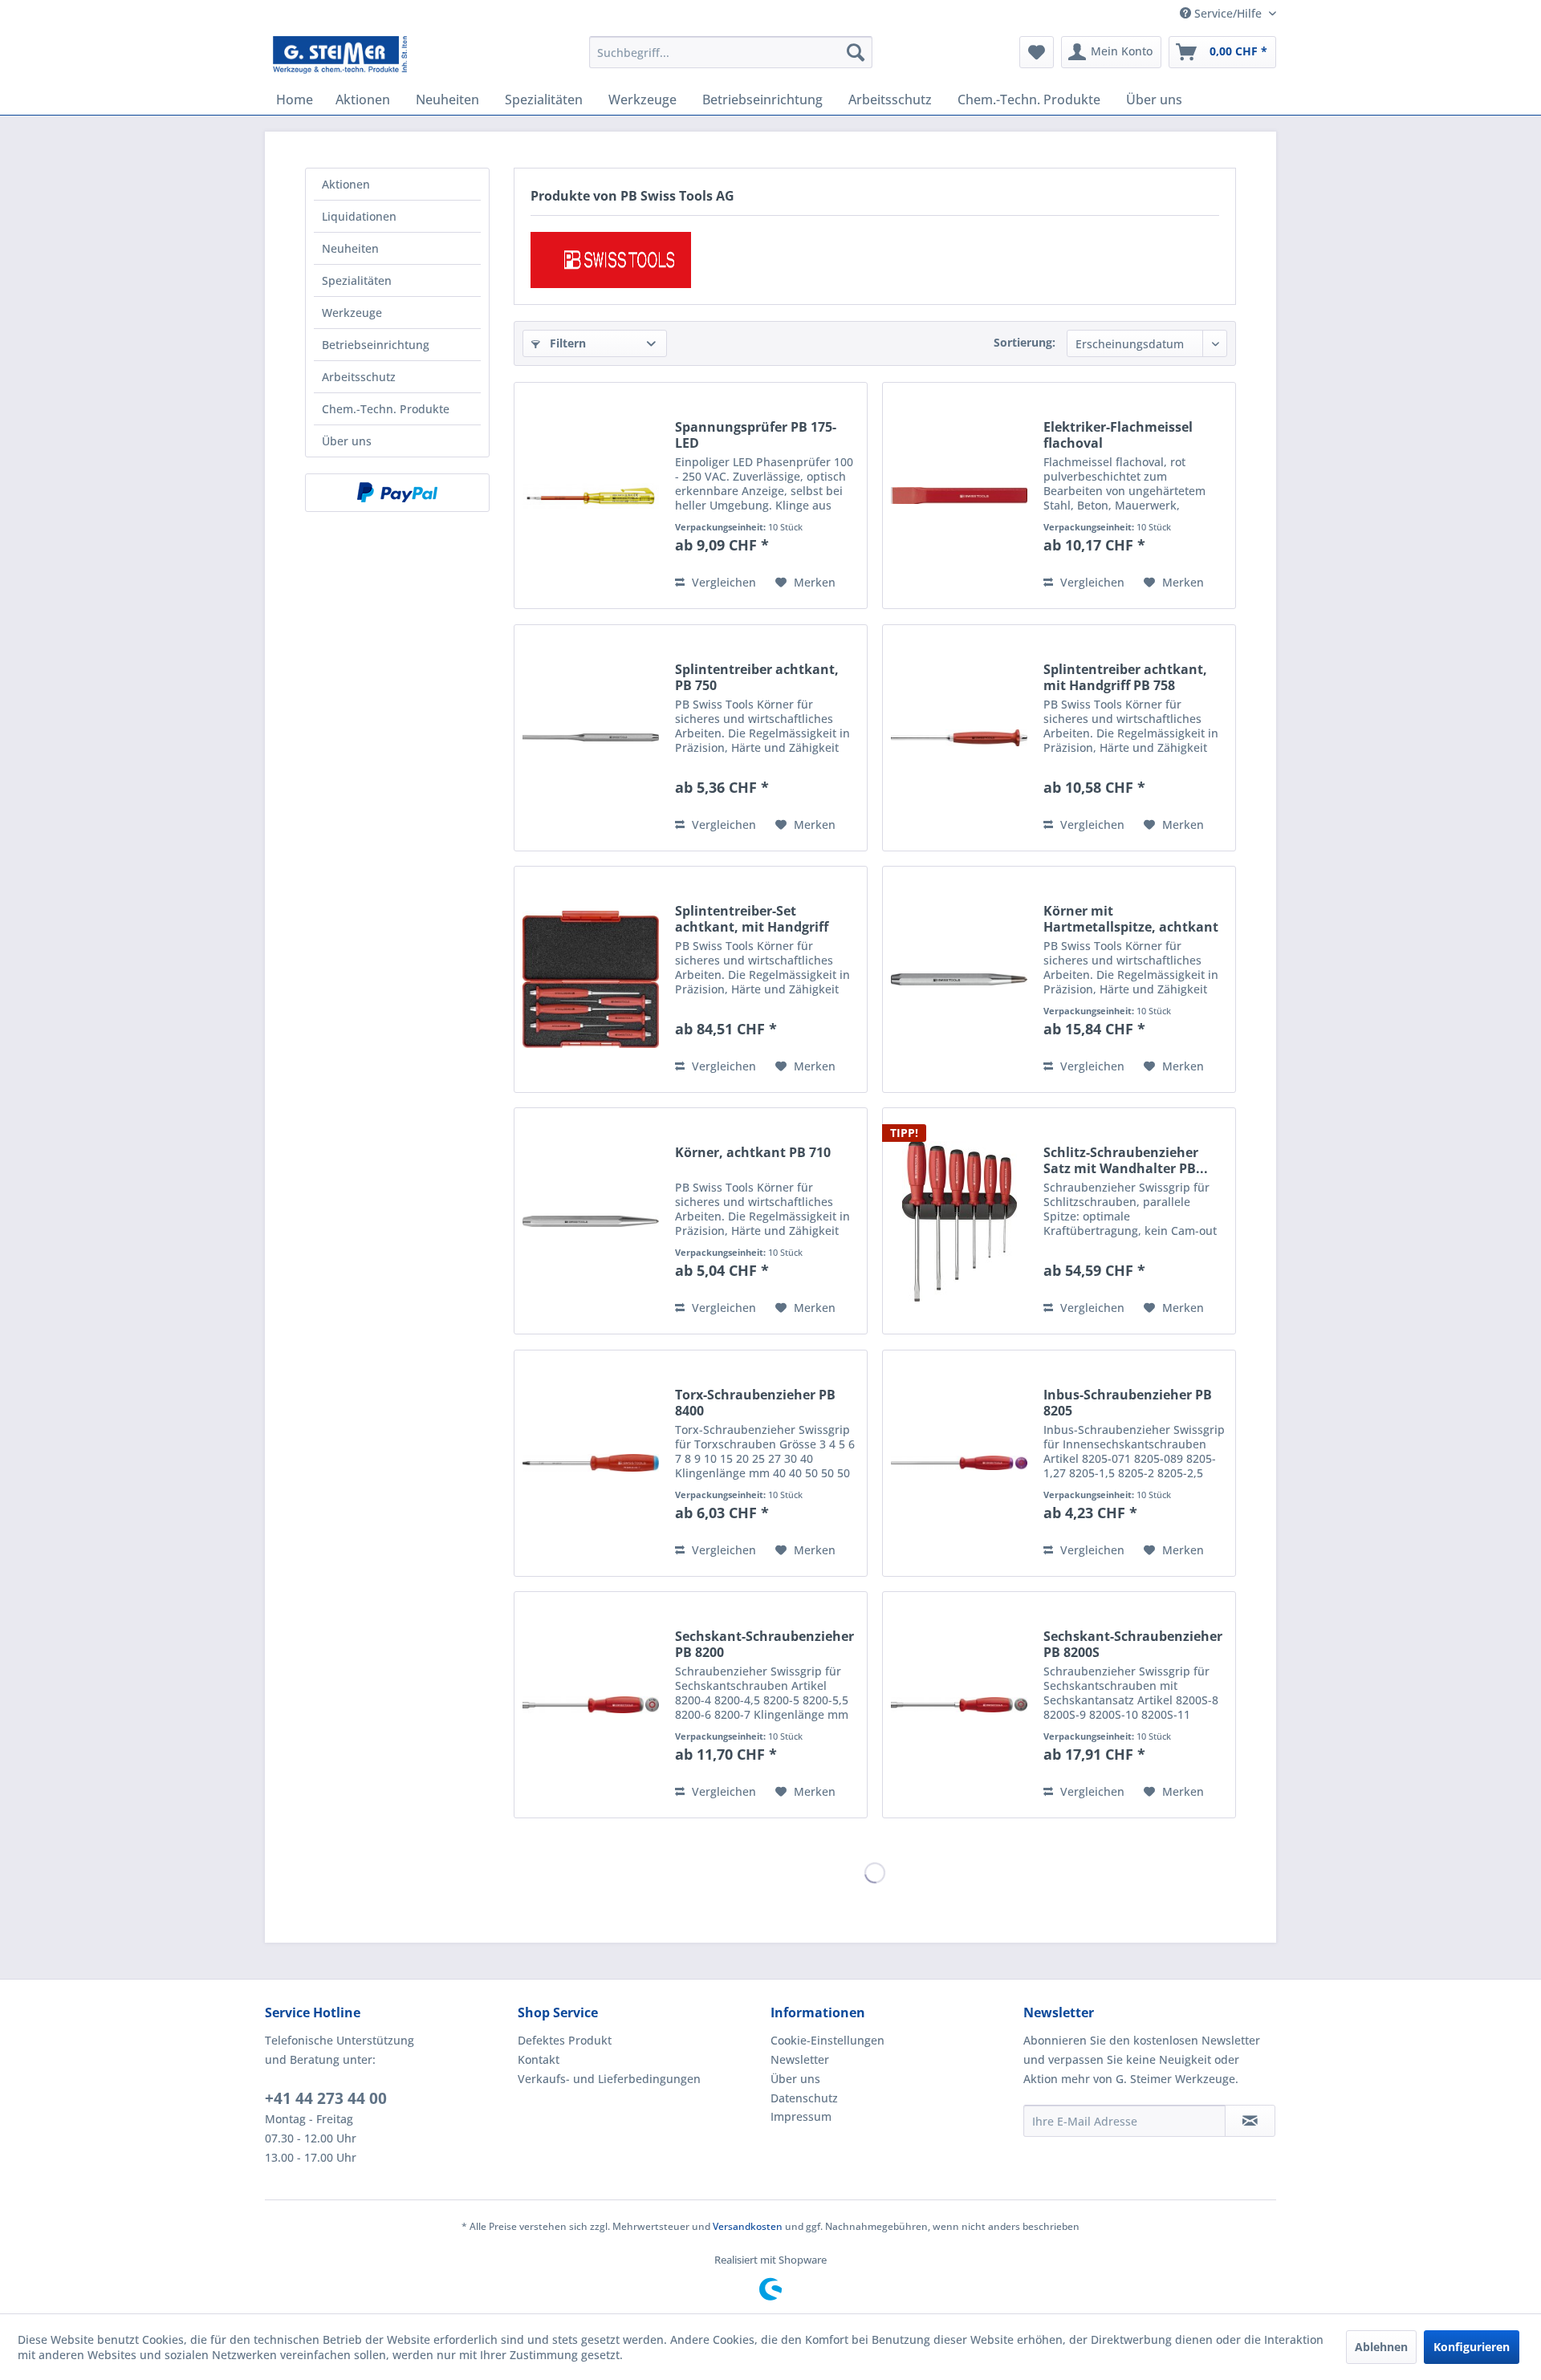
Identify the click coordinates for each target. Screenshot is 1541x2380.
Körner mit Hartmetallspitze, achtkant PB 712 (1131, 919)
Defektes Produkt (565, 2040)
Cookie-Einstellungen (827, 2040)
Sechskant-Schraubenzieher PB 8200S (1133, 1644)
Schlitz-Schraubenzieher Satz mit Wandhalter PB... (1126, 1160)
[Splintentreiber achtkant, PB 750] (591, 738)
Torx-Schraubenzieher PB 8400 (755, 1403)
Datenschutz (804, 2098)
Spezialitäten (357, 280)
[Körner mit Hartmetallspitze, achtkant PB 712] (959, 979)
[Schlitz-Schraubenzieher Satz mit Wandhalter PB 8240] (959, 1221)
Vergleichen (722, 582)
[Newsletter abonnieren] (1250, 2121)
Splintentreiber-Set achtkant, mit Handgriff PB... (752, 919)
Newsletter (800, 2059)
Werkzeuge (352, 313)
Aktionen (346, 184)
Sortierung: (1025, 342)
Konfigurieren (1472, 2347)
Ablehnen (1381, 2347)
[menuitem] (731, 52)
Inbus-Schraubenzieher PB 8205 (1128, 1403)
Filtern (566, 343)
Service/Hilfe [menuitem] (1228, 13)
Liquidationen (359, 216)
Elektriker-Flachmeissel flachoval (1118, 435)
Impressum (801, 2116)
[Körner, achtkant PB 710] (591, 1221)
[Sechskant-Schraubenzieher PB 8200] (591, 1705)
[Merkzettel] (1037, 52)
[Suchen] (856, 52)
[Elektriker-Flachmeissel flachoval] (959, 495)
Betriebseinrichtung (376, 345)
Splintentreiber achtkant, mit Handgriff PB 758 (1125, 677)
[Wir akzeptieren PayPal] (397, 493)
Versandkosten (748, 2226)
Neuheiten (350, 248)
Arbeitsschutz (359, 377)
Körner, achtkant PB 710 (753, 1153)
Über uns (347, 441)
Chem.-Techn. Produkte (386, 409)
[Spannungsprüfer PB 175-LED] (591, 495)
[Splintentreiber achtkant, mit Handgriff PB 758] (959, 738)
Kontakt (539, 2059)
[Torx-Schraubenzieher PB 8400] (591, 1463)
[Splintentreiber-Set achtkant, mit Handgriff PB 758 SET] (591, 979)
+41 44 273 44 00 (326, 2098)
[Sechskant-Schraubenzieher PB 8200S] (959, 1705)
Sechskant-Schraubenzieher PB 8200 (764, 1644)
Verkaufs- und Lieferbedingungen (609, 2079)
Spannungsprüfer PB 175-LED (756, 435)
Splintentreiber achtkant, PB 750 (757, 677)
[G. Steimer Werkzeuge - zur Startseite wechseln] (340, 56)
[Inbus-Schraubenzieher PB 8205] (959, 1463)
